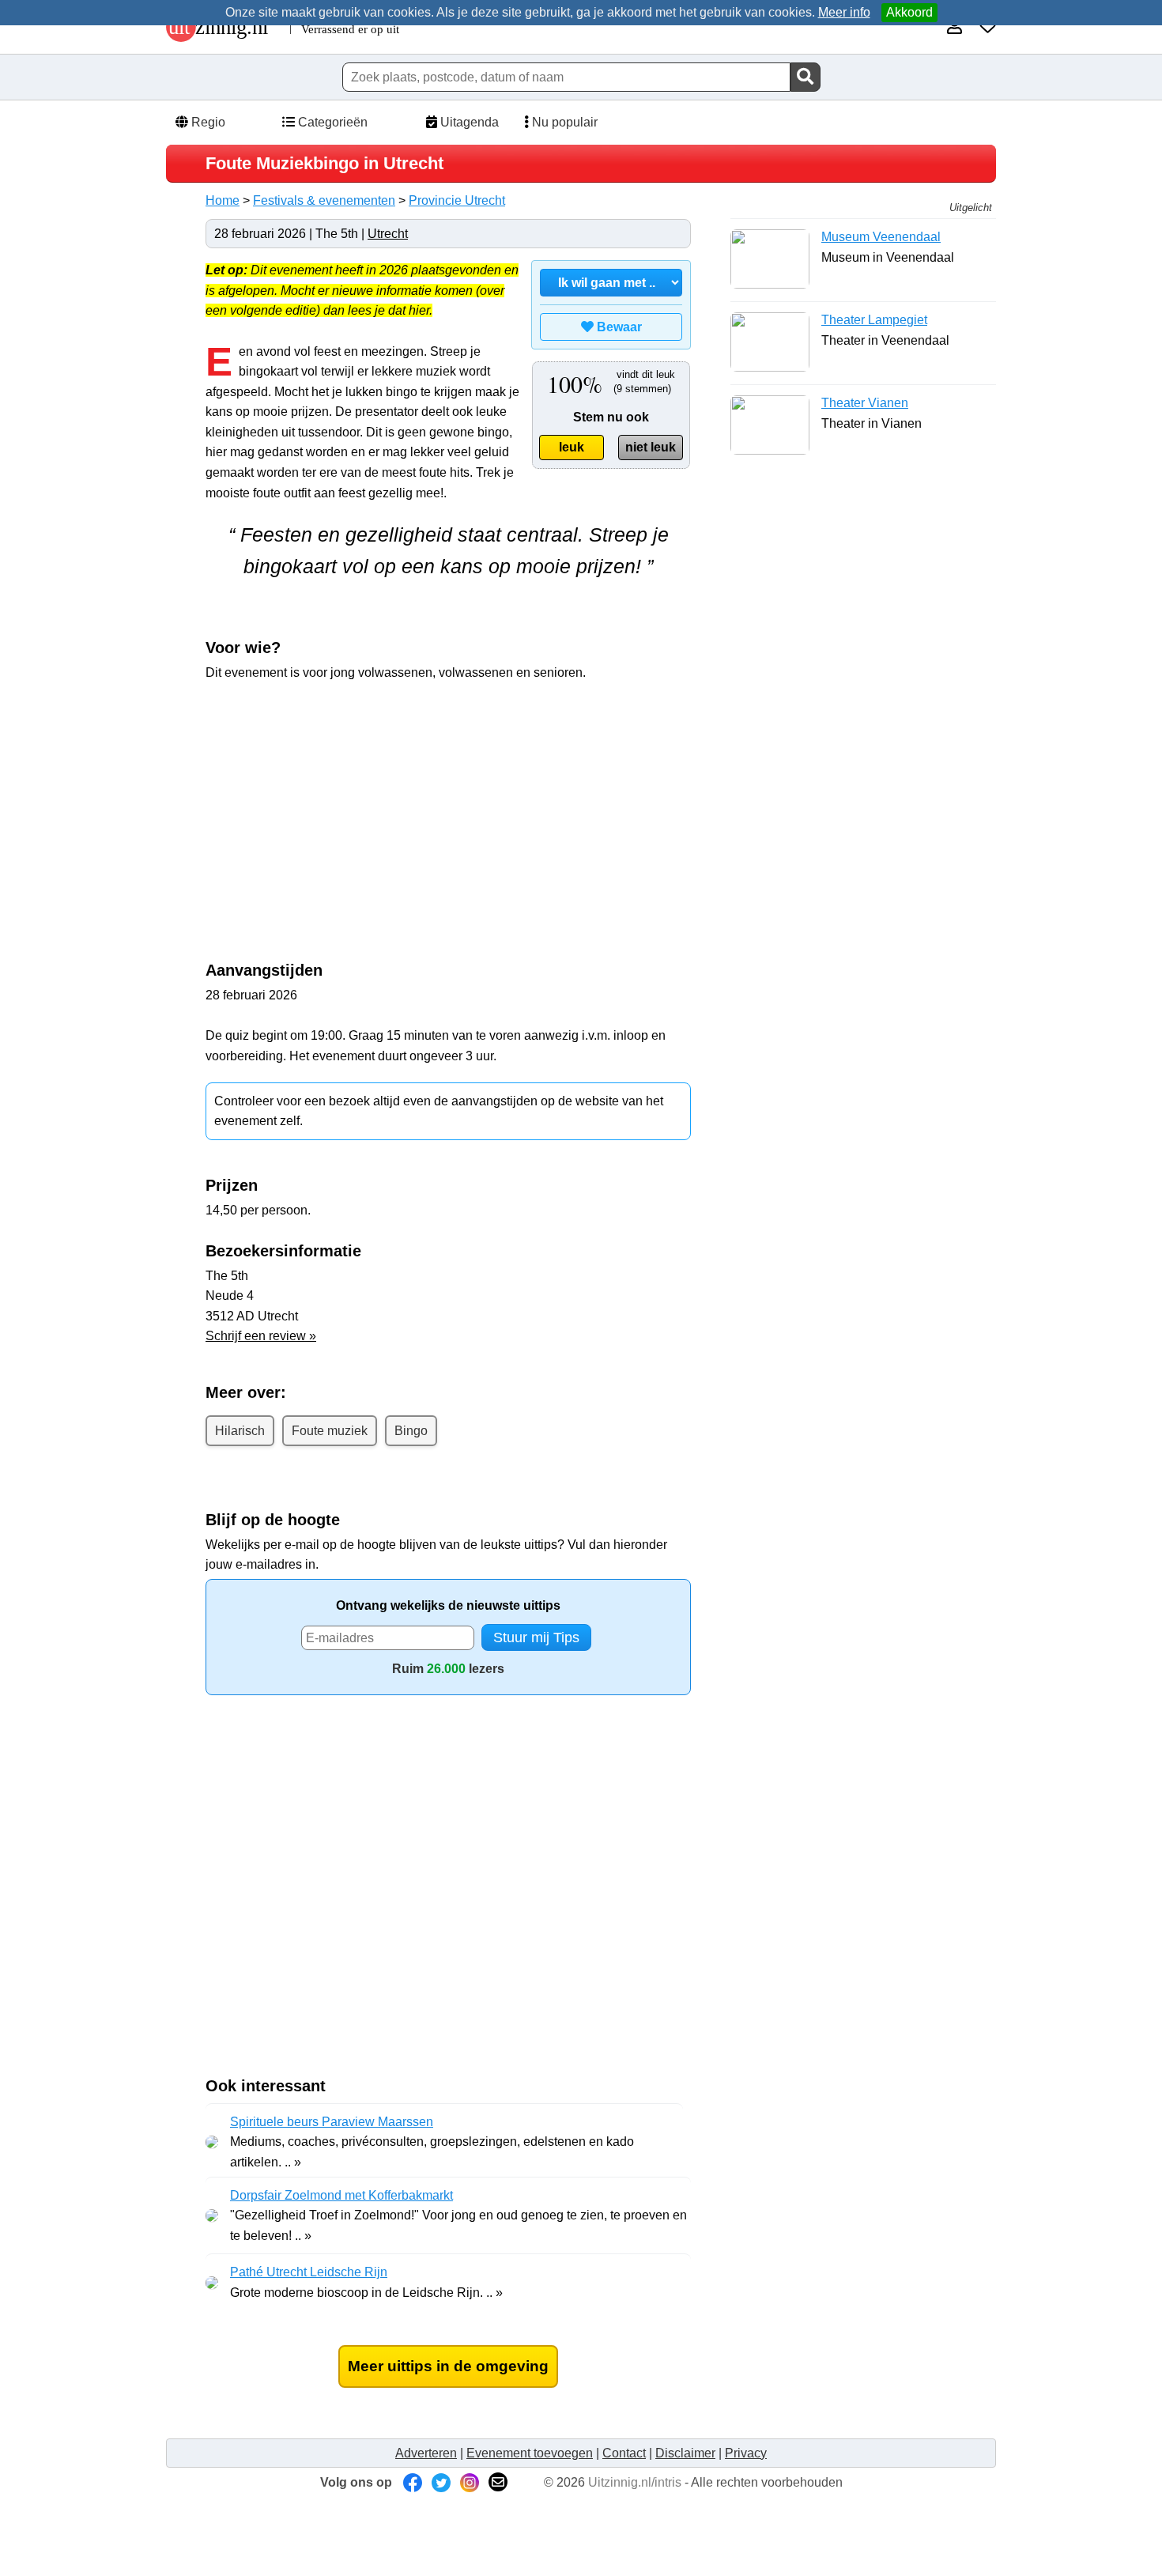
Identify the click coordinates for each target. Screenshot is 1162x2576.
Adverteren (426, 2453)
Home (223, 200)
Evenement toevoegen (530, 2453)
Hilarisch (240, 1431)
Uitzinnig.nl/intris (635, 2482)
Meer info (844, 12)
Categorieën (331, 122)
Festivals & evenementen (324, 200)
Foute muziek (330, 1431)
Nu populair (563, 122)
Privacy (746, 2453)
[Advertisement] (338, 810)
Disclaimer (685, 2453)
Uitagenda (468, 122)
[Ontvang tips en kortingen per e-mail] (498, 2482)
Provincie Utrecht (457, 200)
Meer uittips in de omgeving (448, 2366)
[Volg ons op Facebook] (413, 2482)
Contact (624, 2453)
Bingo (411, 1431)
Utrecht (388, 234)
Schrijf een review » (261, 1336)
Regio (207, 122)
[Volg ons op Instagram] (470, 2482)
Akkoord (909, 12)
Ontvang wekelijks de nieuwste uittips (448, 1605)
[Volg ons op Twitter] (441, 2482)
